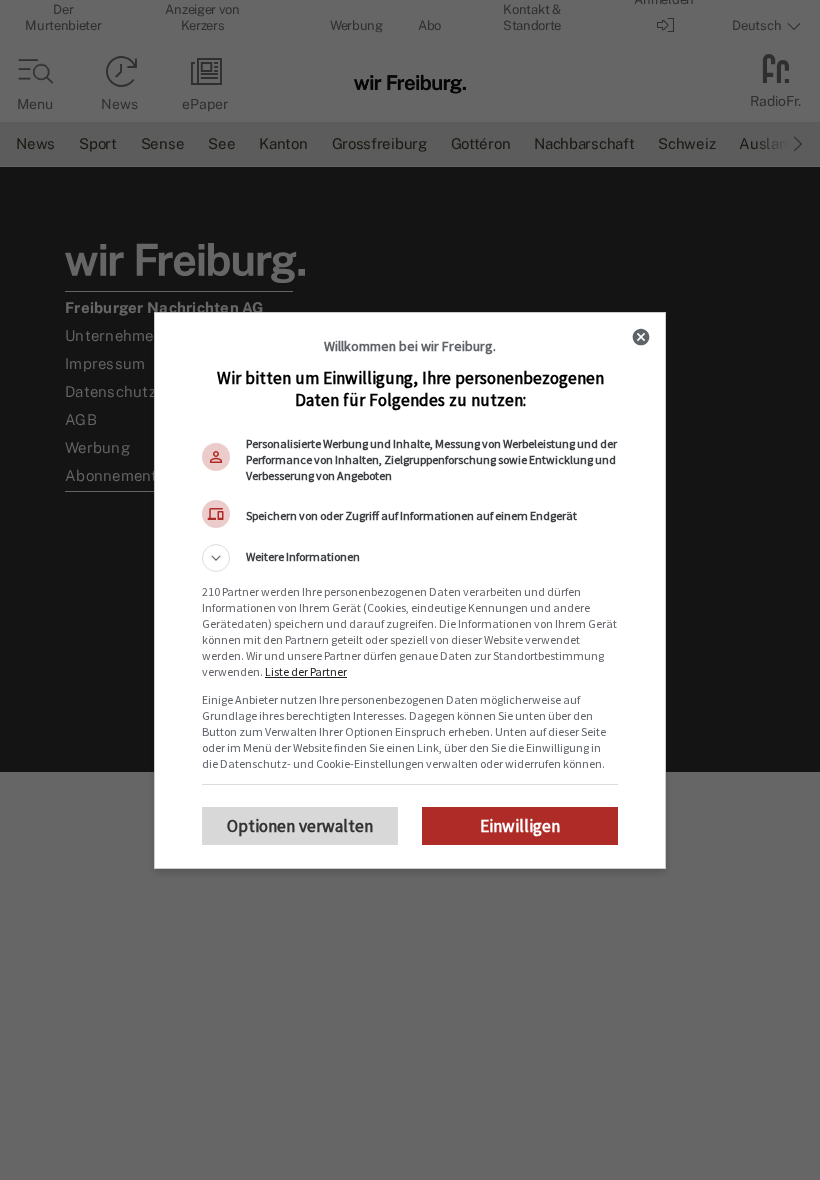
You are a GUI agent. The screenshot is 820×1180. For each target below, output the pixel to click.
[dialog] (410, 590)
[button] (410, 558)
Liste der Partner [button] (306, 671)
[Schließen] (641, 337)
